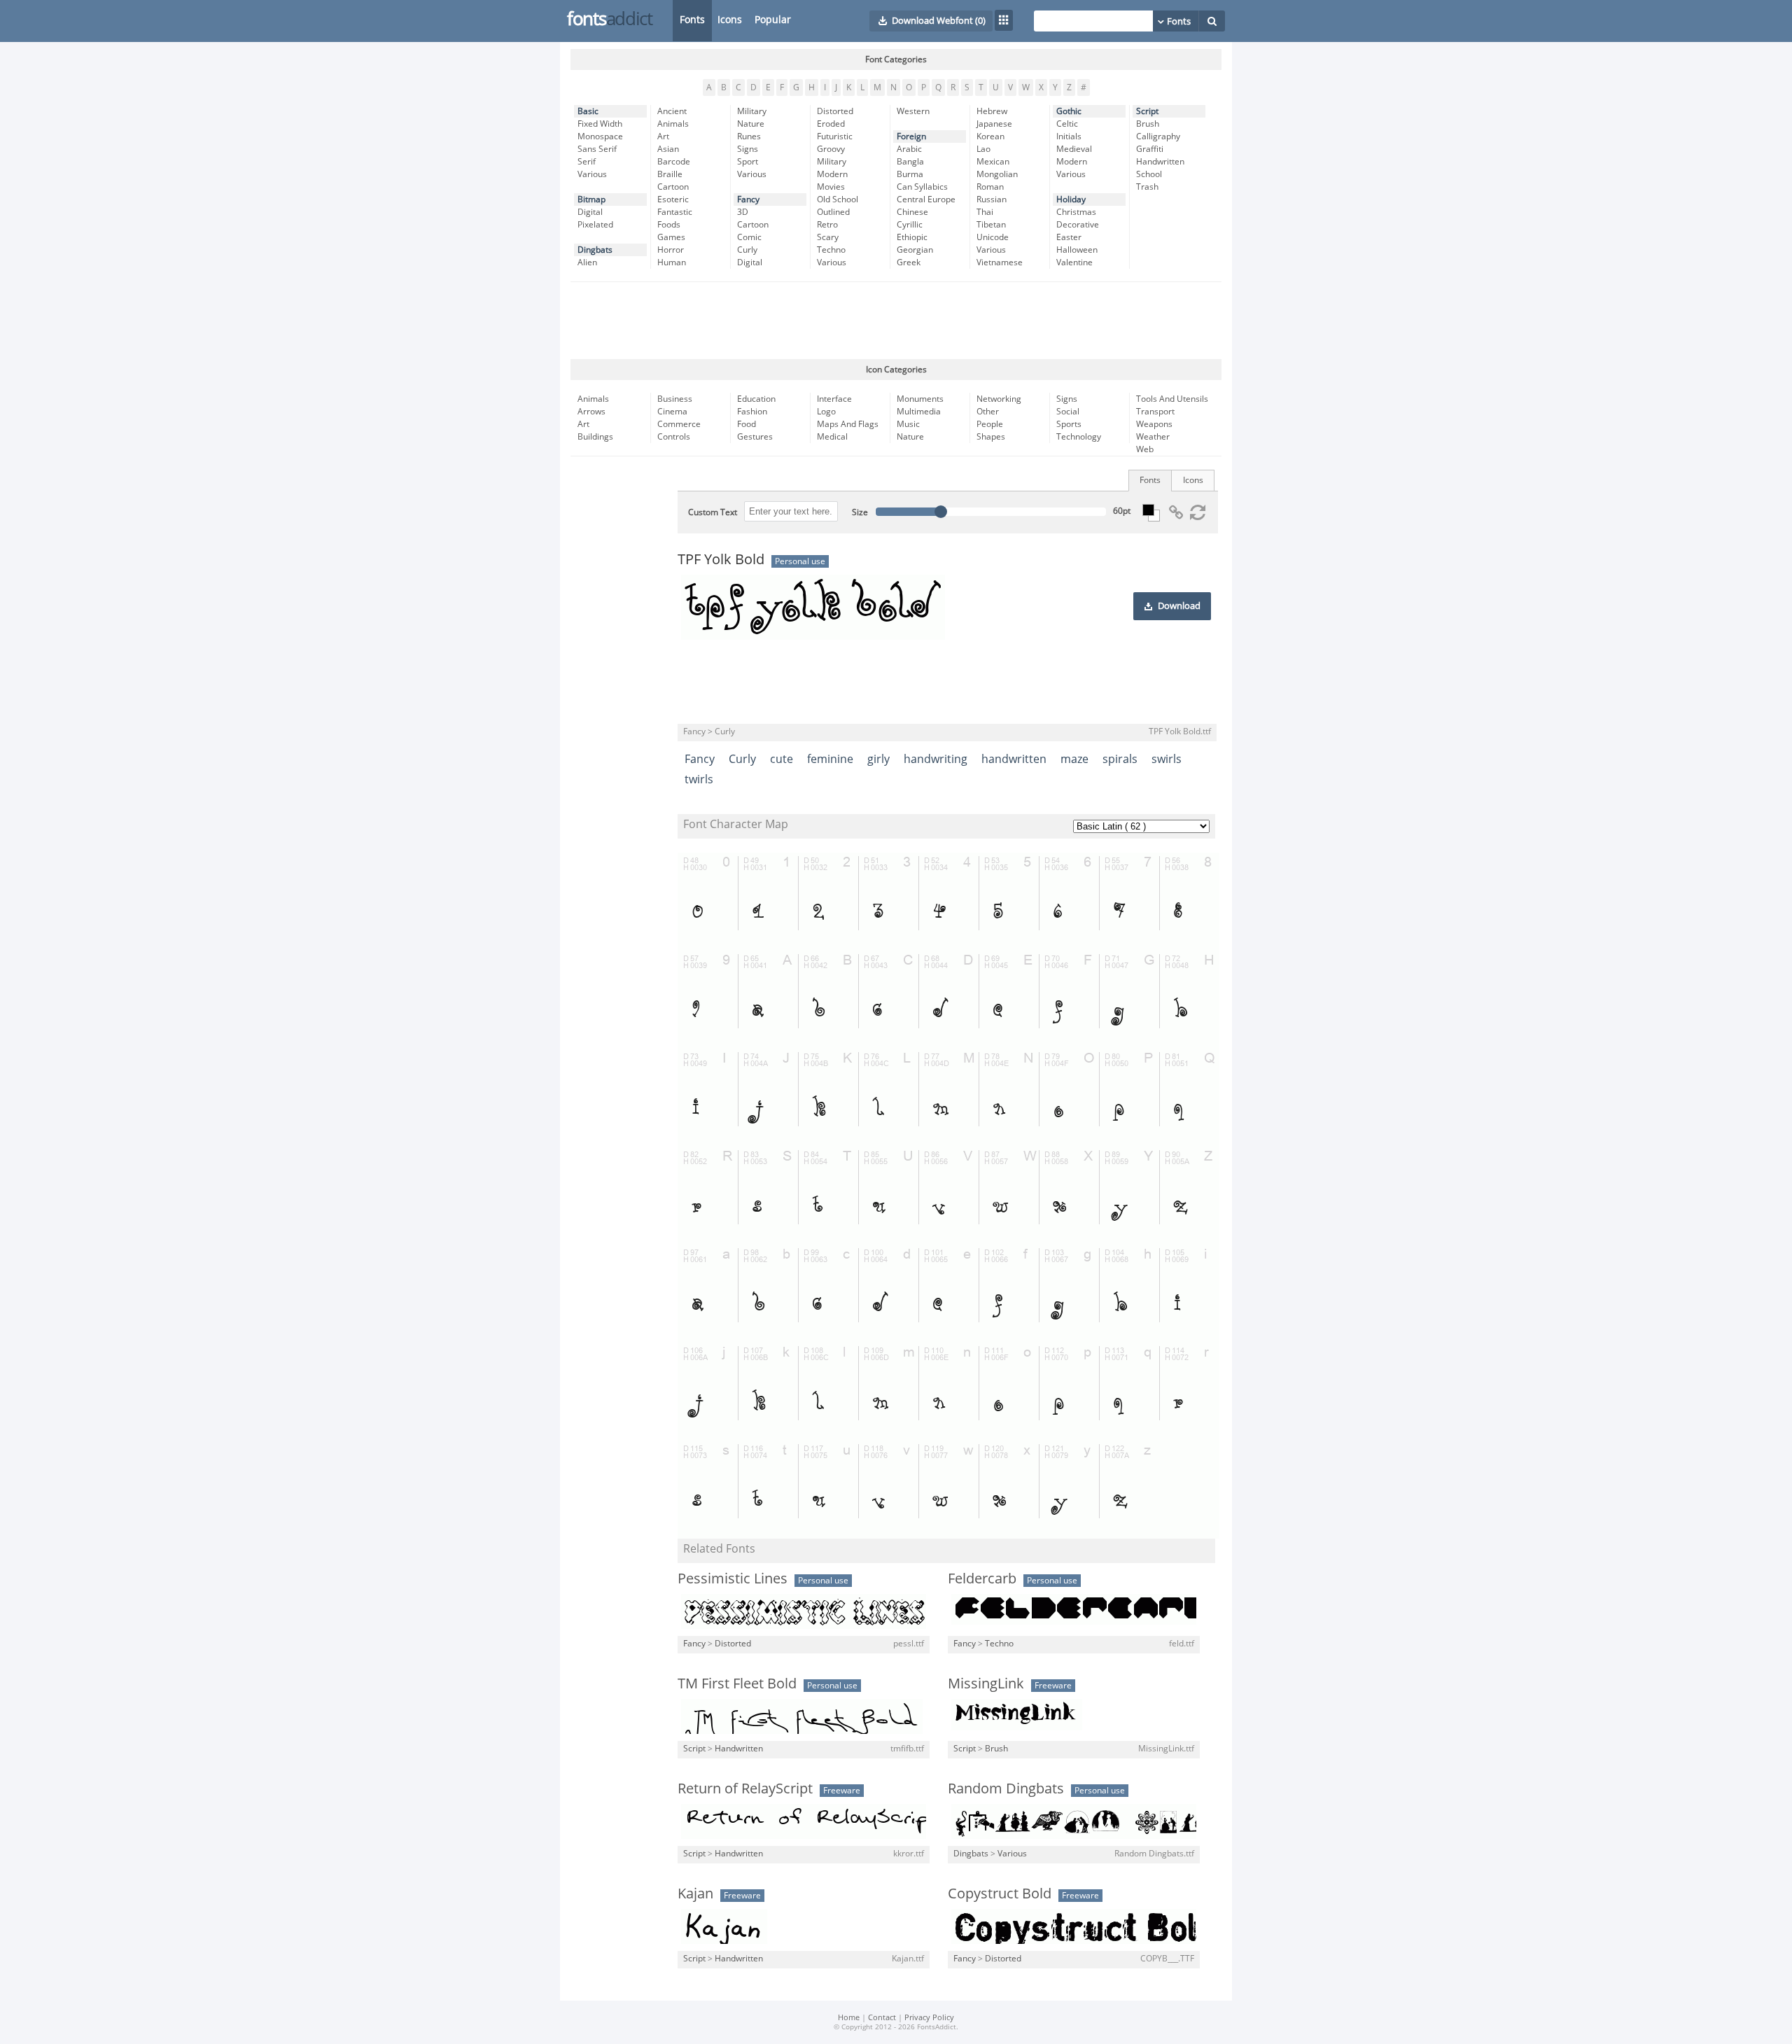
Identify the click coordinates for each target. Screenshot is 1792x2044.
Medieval (1074, 149)
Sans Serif (597, 149)
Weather (1153, 437)
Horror (671, 250)
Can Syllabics (922, 187)
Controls (674, 437)
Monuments (920, 399)
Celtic (1067, 124)
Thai (985, 212)
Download (1179, 606)
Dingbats (595, 250)
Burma (910, 174)
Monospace (600, 136)
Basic (588, 111)
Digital (590, 212)
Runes (749, 136)
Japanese (994, 124)
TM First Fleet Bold (737, 1683)
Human (672, 262)
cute (782, 759)
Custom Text (713, 512)
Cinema (672, 412)
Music (908, 424)
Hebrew (992, 111)
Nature (751, 124)
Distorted (835, 111)
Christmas (1076, 212)
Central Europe (926, 199)
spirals (1120, 759)
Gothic (1069, 111)
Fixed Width (600, 124)
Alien (587, 262)
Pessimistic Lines (733, 1578)
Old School (838, 199)
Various (592, 174)
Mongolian (997, 174)
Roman (990, 187)
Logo (826, 412)
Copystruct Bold (1000, 1893)
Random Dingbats (1006, 1788)
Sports (1069, 424)
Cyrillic (910, 225)
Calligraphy (1158, 136)
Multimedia (919, 412)
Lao (983, 149)
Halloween (1077, 250)
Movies (831, 187)
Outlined (833, 212)
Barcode (674, 162)
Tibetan (991, 225)
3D (743, 212)
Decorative (1078, 225)
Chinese (912, 212)
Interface (834, 399)
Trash (1147, 187)
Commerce (679, 424)
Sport (748, 162)
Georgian (915, 250)
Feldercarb (982, 1578)
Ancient (672, 111)
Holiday (1071, 199)
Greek (909, 262)
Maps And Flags (848, 424)
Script (1147, 111)
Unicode (993, 237)
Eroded (831, 124)
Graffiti (1150, 149)
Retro (827, 225)
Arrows (591, 412)
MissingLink (986, 1683)
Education (756, 399)
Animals (673, 124)
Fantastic (675, 212)
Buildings (595, 437)
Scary (828, 237)
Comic (749, 237)
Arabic (909, 149)
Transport (1155, 412)
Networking (999, 399)
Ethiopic (912, 237)
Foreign (911, 136)
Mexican (993, 162)
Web (1145, 449)
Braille (670, 174)
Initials (1069, 136)
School (1149, 174)
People (990, 424)
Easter (1069, 237)
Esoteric (673, 199)
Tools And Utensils (1172, 399)
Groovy (831, 149)
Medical (832, 437)
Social (1068, 412)
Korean (990, 136)
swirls (1167, 759)
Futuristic (835, 136)
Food (747, 424)
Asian (668, 149)
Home (849, 2018)
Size (860, 512)
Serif (587, 162)
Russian (992, 199)
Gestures (755, 437)
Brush (1148, 124)
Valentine (1074, 262)
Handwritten (1160, 162)
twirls (699, 779)
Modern (832, 174)
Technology (1079, 437)
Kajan (695, 1893)
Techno (831, 250)
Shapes (991, 437)
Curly (747, 250)
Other (988, 412)
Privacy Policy (929, 2018)
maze (1074, 759)
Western (913, 111)
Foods (669, 225)
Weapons (1154, 424)
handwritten (1014, 759)
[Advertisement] (896, 321)
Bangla (910, 162)
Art (663, 136)
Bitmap (591, 199)
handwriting (936, 759)
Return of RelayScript (745, 1788)
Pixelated (595, 225)
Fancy (748, 199)
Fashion (752, 412)
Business (675, 399)
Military (752, 111)
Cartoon (673, 187)
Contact (882, 2018)
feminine (830, 759)
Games (671, 237)
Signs (748, 149)
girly (878, 759)
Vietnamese (1000, 262)
